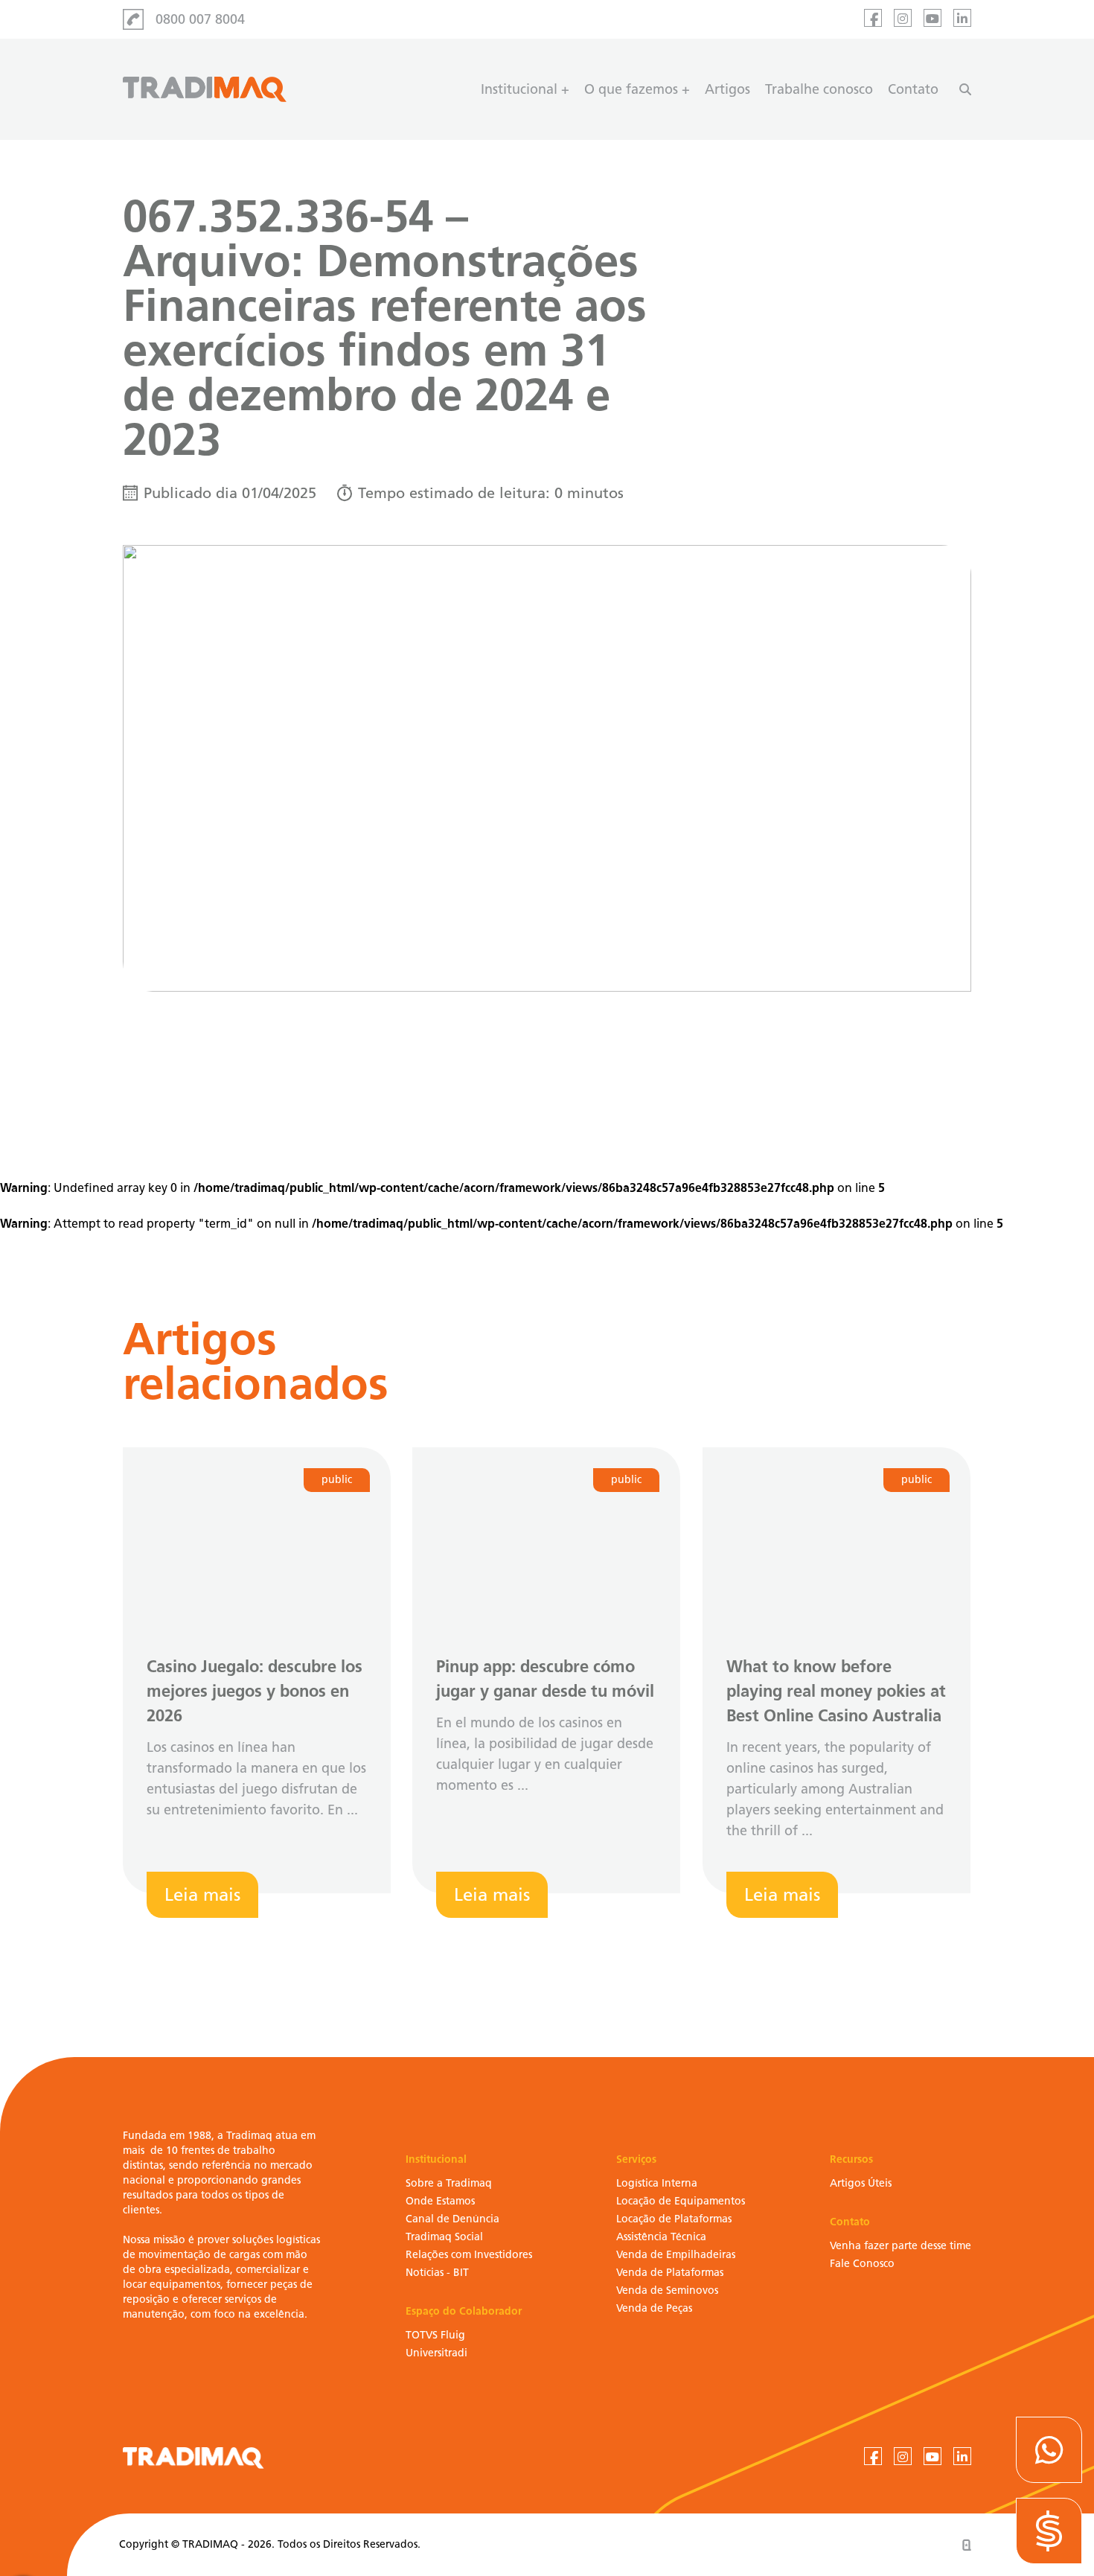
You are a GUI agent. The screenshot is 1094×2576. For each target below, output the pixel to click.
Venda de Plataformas (670, 2273)
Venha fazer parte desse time (901, 2246)
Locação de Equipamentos (681, 2201)
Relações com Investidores (469, 2255)
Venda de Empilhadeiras (676, 2255)
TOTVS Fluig (435, 2335)
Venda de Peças (654, 2308)
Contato (913, 89)
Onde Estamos (440, 2201)
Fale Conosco (862, 2264)
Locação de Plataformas (674, 2219)
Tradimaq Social (444, 2237)
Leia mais (202, 1894)
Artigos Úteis (861, 2183)
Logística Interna (657, 2183)
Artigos (727, 89)
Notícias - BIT (437, 2273)
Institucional (519, 89)
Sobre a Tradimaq (449, 2183)
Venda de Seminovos (667, 2290)
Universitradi (436, 2353)
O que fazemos (631, 89)
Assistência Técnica (661, 2237)
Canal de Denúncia (452, 2219)
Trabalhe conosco (819, 89)
